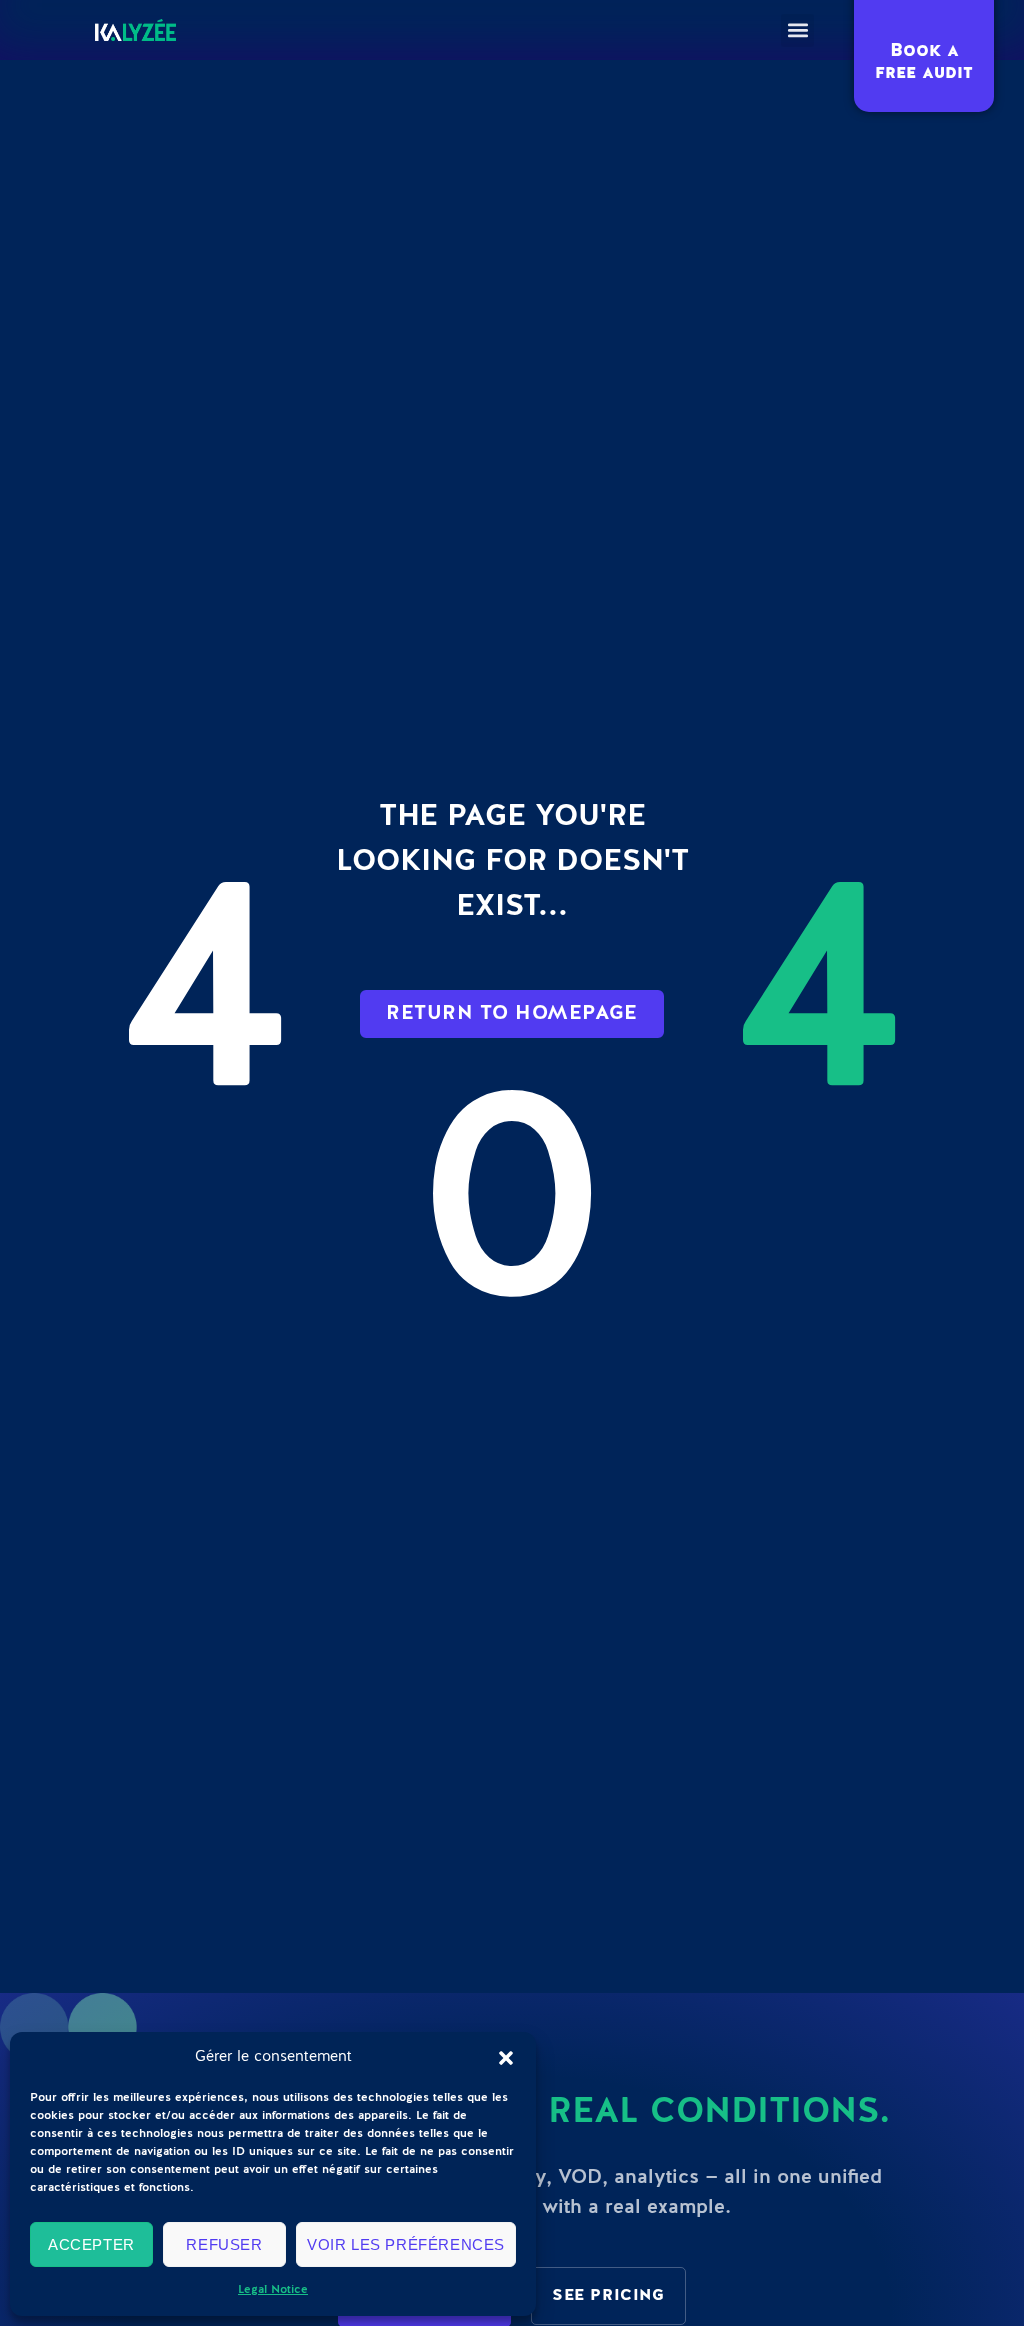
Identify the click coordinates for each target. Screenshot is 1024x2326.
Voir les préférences (406, 2244)
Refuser (224, 2244)
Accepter (91, 2244)
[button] (506, 2058)
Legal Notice (273, 2290)
